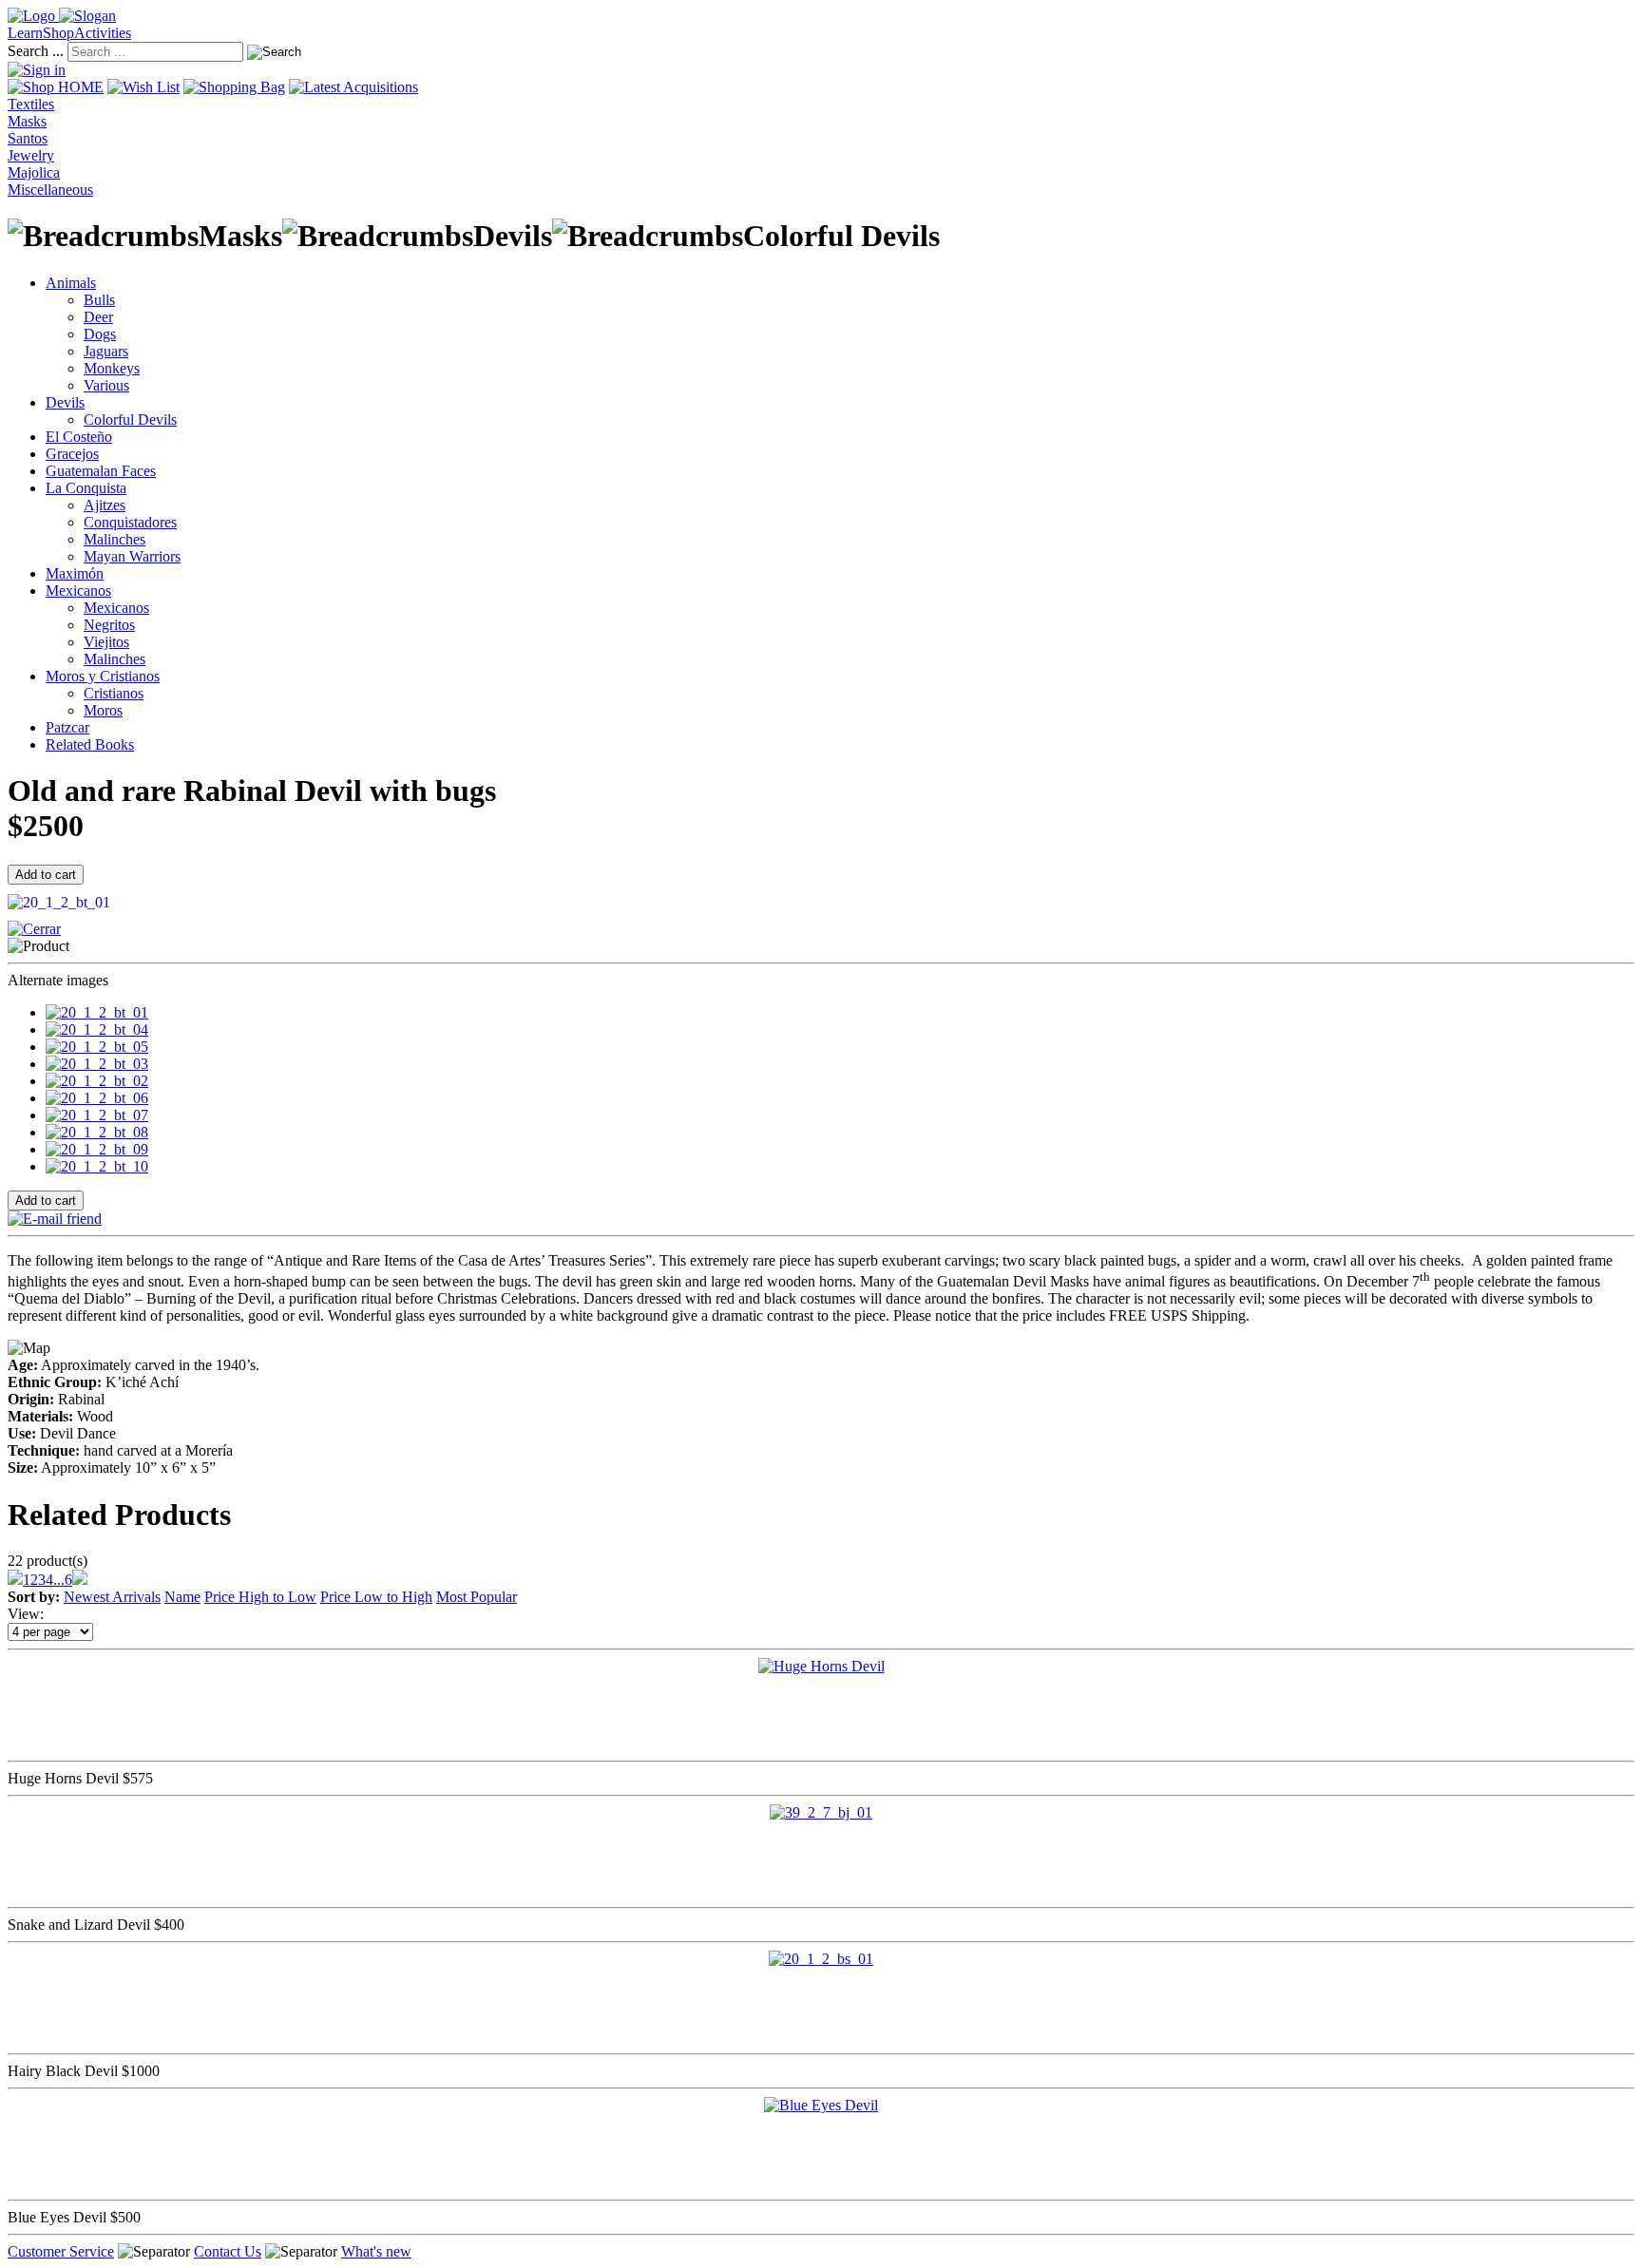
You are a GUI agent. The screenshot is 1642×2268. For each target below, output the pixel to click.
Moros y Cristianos (103, 676)
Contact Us (228, 2251)
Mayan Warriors (132, 556)
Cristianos (114, 693)
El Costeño (79, 437)
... (59, 1580)
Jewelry (31, 155)
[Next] (80, 1580)
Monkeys (112, 368)
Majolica (34, 172)
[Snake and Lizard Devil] (821, 1812)
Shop (58, 33)
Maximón (75, 573)
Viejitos (106, 642)
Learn (25, 33)
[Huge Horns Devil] (821, 1666)
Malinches (115, 539)
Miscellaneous (50, 190)
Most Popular (477, 1597)
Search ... (36, 51)
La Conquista (86, 488)
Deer (98, 317)
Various (106, 385)
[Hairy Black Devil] (821, 1959)
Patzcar (67, 727)
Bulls (99, 300)
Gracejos (72, 454)
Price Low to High (376, 1597)
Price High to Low (260, 1597)
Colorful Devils (130, 419)
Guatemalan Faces (101, 471)
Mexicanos (78, 591)
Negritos (109, 625)
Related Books (90, 744)
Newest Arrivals (112, 1597)
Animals (71, 283)
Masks (27, 121)
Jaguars (106, 351)
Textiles (31, 104)
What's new (376, 2251)
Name (182, 1597)
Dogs (100, 334)
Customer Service (61, 2251)
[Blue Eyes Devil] (821, 2105)
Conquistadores (130, 522)
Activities (103, 33)
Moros (103, 710)
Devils (65, 402)
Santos (28, 138)
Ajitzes (105, 505)
